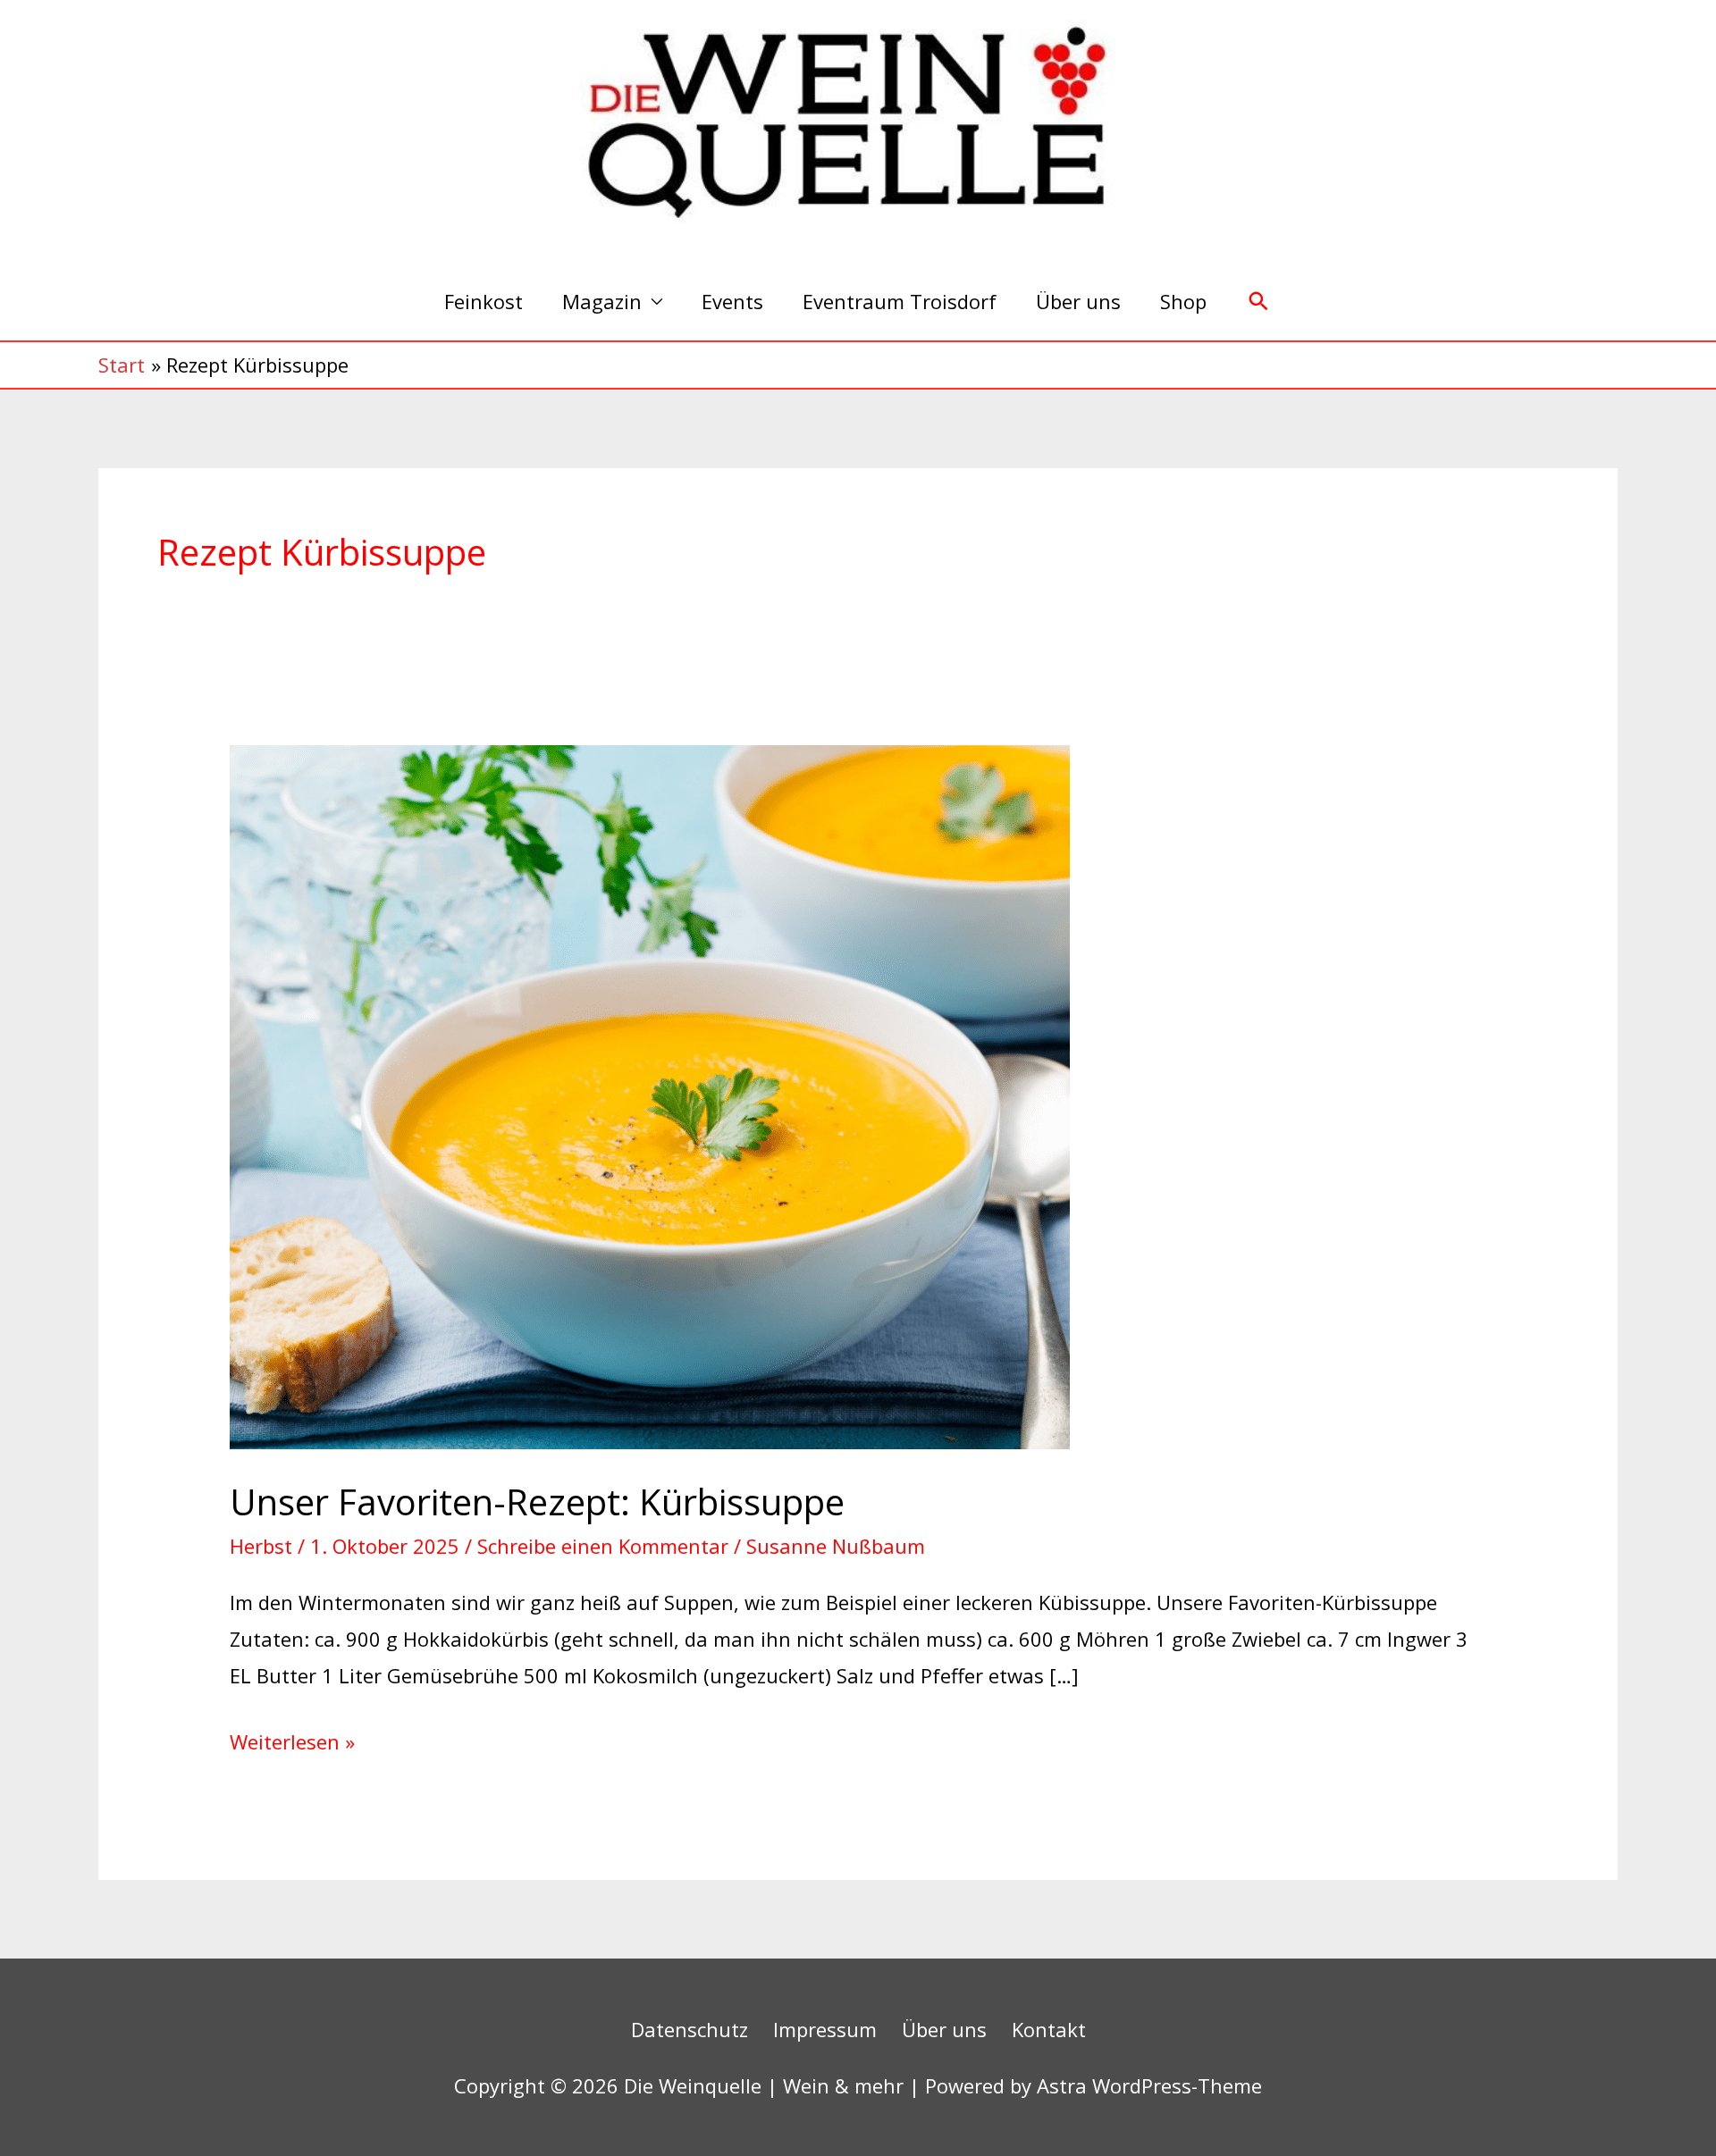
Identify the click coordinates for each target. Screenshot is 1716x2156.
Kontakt (1049, 2029)
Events (732, 301)
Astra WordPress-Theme (1149, 2085)
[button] (1259, 302)
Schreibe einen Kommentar (603, 1546)
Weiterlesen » (292, 1739)
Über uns (1078, 301)
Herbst (261, 1546)
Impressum (825, 2029)
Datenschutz (690, 2029)
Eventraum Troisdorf (900, 301)
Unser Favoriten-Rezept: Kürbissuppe (537, 1502)
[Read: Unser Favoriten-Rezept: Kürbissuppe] (650, 1095)
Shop (1183, 301)
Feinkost (484, 301)
